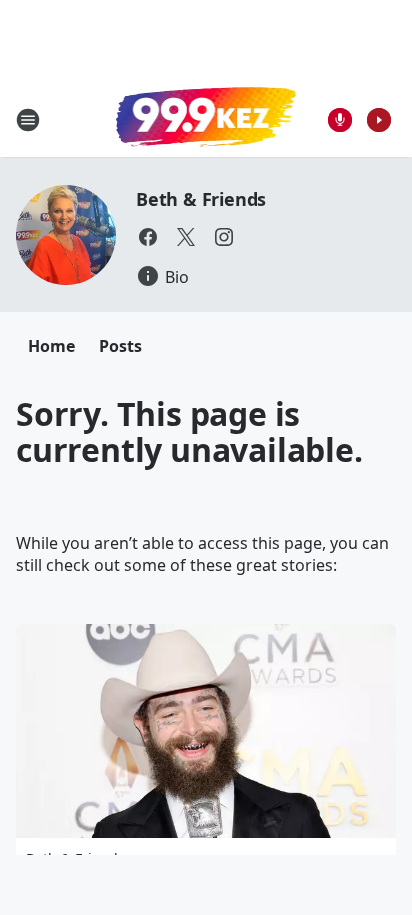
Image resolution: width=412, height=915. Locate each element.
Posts (120, 346)
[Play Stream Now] (379, 120)
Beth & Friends (201, 199)
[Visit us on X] (186, 237)
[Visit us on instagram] (224, 237)
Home (51, 346)
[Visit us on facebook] (148, 237)
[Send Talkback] (340, 120)
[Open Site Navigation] (28, 120)
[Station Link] (206, 119)
